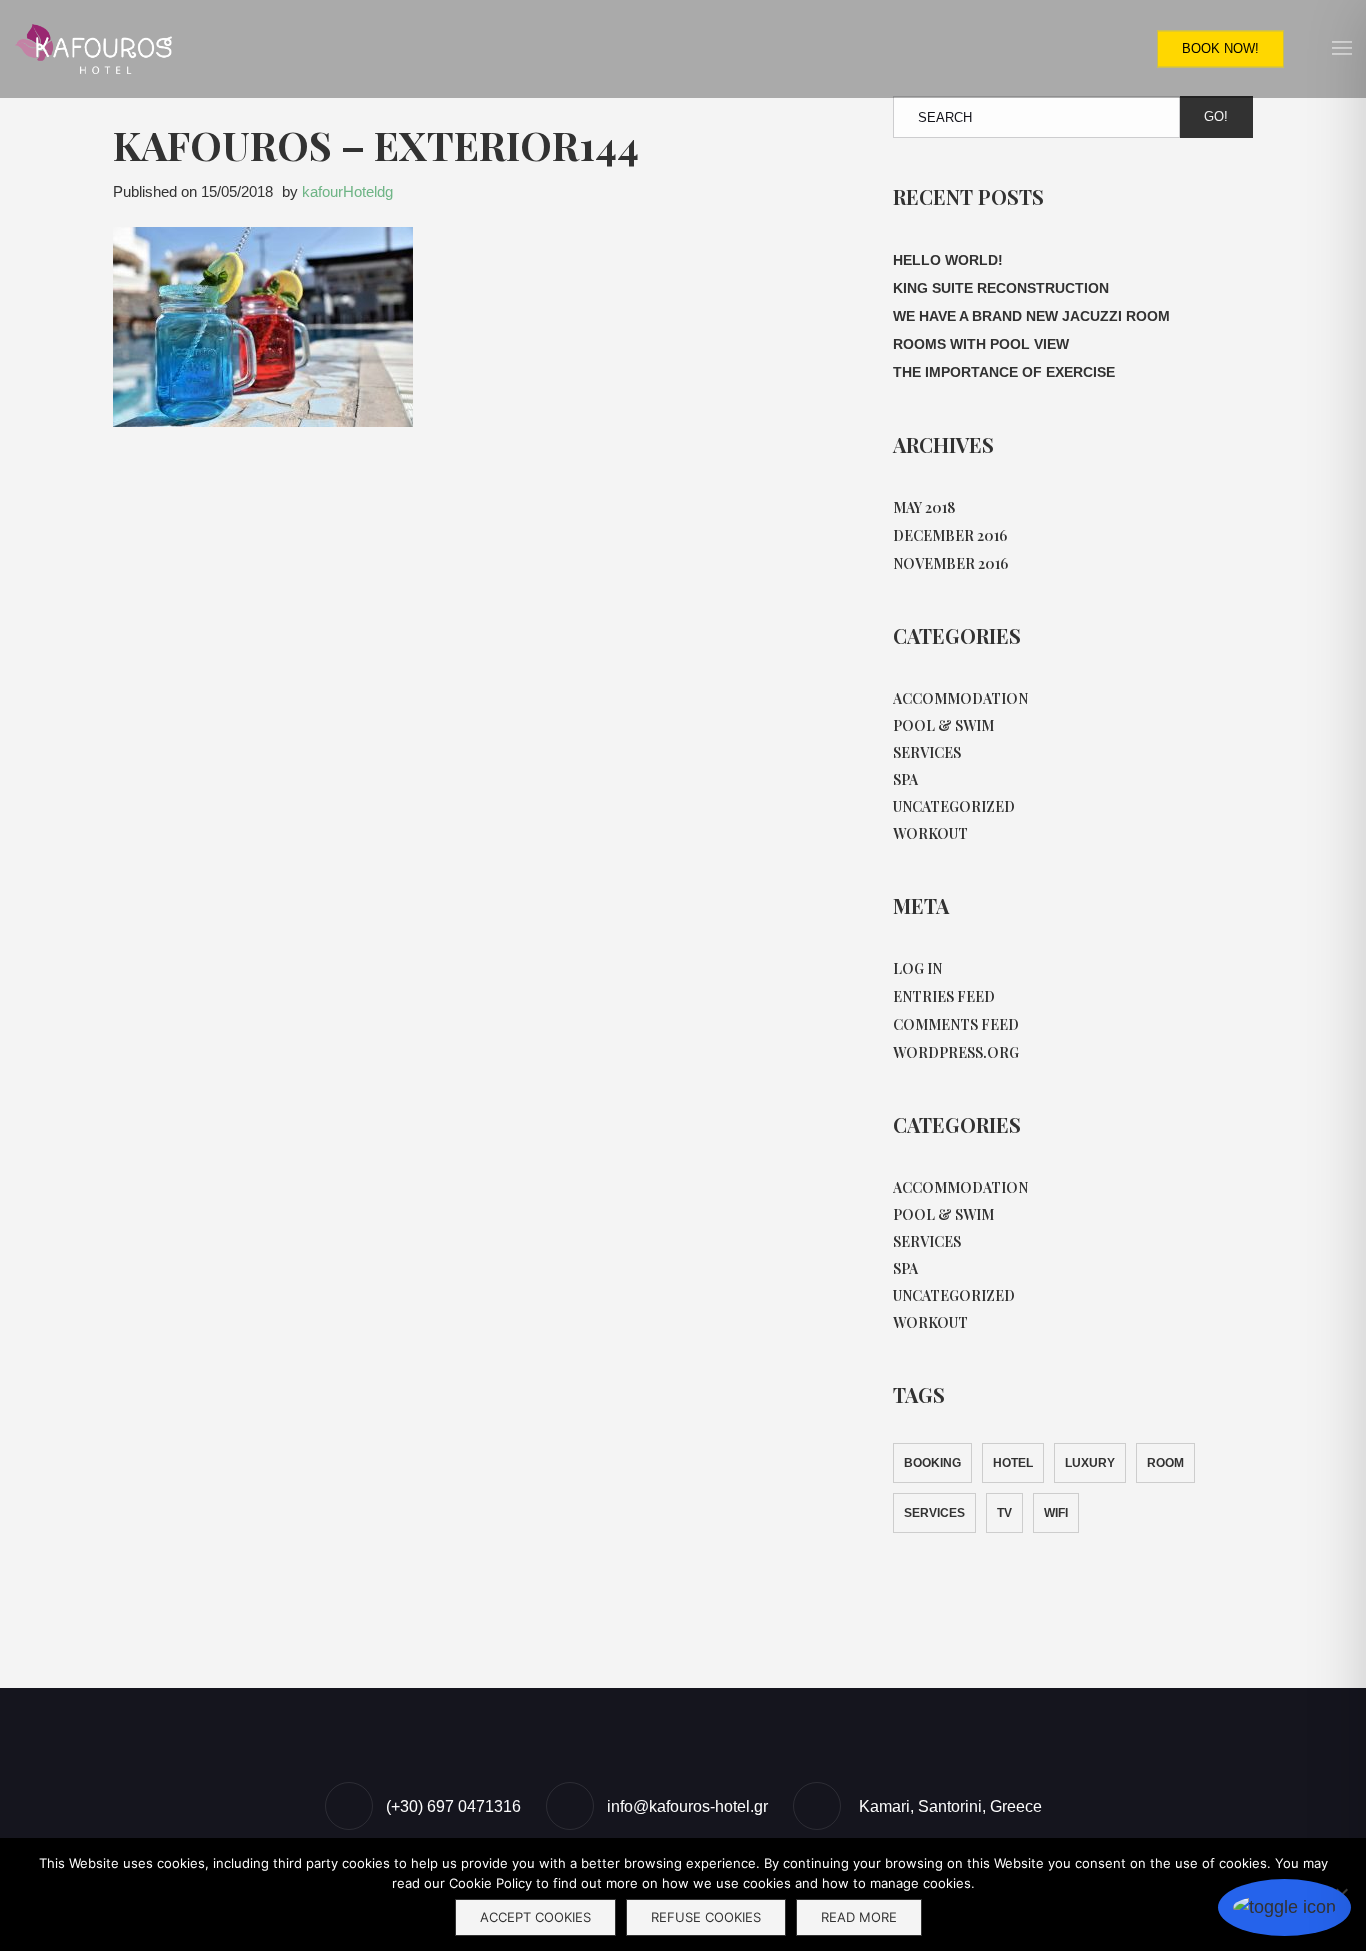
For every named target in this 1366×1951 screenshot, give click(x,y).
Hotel (1013, 1463)
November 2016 (950, 563)
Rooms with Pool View (981, 344)
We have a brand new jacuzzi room (1031, 316)
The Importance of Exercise (1004, 372)
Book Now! (1220, 48)
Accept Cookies (535, 1917)
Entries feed (944, 996)
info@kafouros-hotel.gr (687, 1806)
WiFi (1056, 1513)
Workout (930, 833)
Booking (932, 1463)
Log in (917, 968)
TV (1004, 1513)
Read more (859, 1917)
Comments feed (956, 1024)
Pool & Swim (943, 725)
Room (1165, 1463)
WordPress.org (956, 1052)
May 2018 (924, 507)
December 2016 (950, 535)
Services (927, 752)
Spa (905, 779)
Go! (1216, 116)
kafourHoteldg (347, 191)
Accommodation (960, 698)
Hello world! (948, 260)
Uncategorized (954, 806)
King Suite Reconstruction (1001, 288)
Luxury (1090, 1463)
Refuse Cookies (706, 1917)
